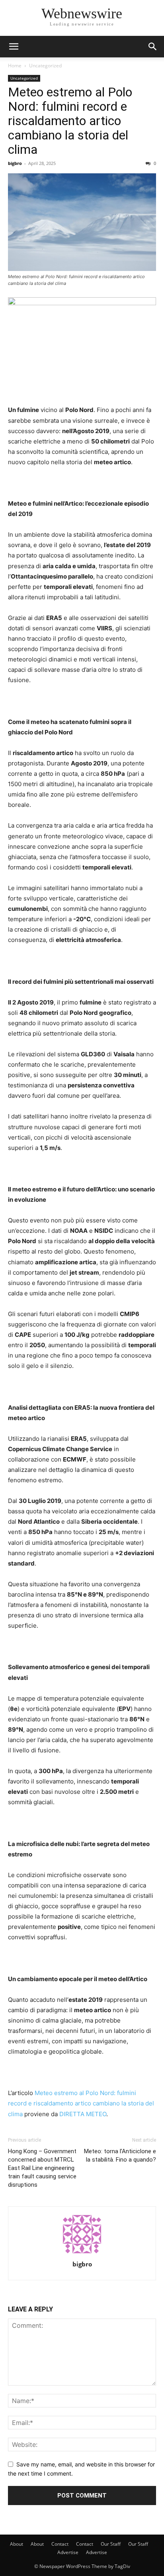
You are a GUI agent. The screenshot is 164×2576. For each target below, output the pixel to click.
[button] (14, 47)
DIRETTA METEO (83, 2114)
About (17, 2544)
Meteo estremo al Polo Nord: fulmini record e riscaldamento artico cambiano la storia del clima (70, 121)
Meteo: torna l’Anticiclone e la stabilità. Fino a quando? (120, 2155)
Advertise (68, 2552)
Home (15, 66)
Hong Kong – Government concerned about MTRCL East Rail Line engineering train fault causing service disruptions (42, 2168)
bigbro (15, 163)
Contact (60, 2544)
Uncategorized (45, 66)
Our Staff (111, 2544)
